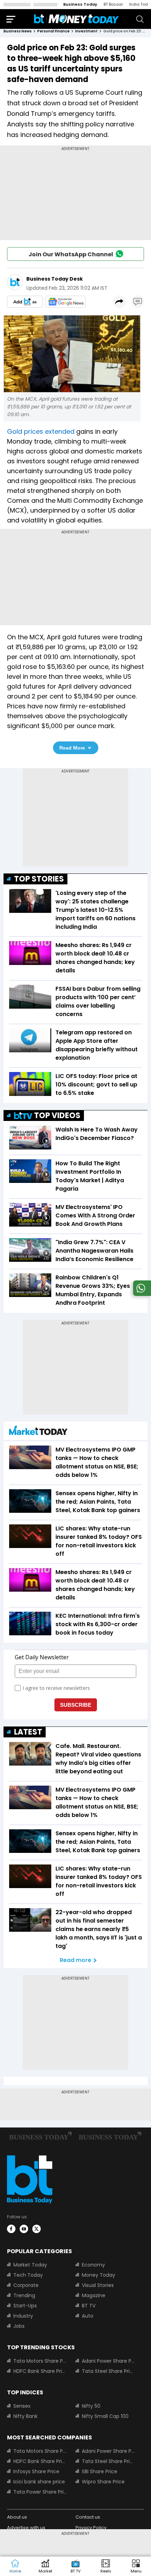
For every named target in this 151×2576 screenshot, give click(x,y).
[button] (136, 2566)
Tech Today (28, 2275)
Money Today (99, 2275)
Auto (88, 2316)
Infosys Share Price (36, 2471)
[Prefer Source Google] (25, 302)
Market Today (30, 2265)
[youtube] (24, 2229)
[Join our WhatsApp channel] (141, 1294)
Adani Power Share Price (109, 2361)
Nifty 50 (91, 2406)
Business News (18, 31)
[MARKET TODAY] (38, 1432)
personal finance (53, 31)
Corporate (26, 2285)
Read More (72, 748)
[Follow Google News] (66, 302)
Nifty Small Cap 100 (105, 2416)
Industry (23, 2316)
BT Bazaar (113, 4)
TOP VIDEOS (57, 1115)
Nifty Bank (25, 2416)
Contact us (88, 2517)
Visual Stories (98, 2285)
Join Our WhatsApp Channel (71, 254)
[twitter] (37, 2229)
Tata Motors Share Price (40, 2361)
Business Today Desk (55, 279)
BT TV (89, 2306)
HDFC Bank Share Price (40, 2371)
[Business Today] (77, 19)
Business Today (80, 4)
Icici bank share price (39, 2482)
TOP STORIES (39, 879)
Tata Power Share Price (40, 2492)
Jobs (19, 2326)
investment (86, 31)
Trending (24, 2295)
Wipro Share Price (103, 2482)
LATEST (28, 1732)
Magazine (94, 2295)
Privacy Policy (91, 2528)
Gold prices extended (41, 431)
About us (17, 2517)
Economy (93, 2265)
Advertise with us (26, 2528)
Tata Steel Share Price (109, 2371)
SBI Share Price (100, 2471)
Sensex (22, 2406)
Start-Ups (25, 2306)
